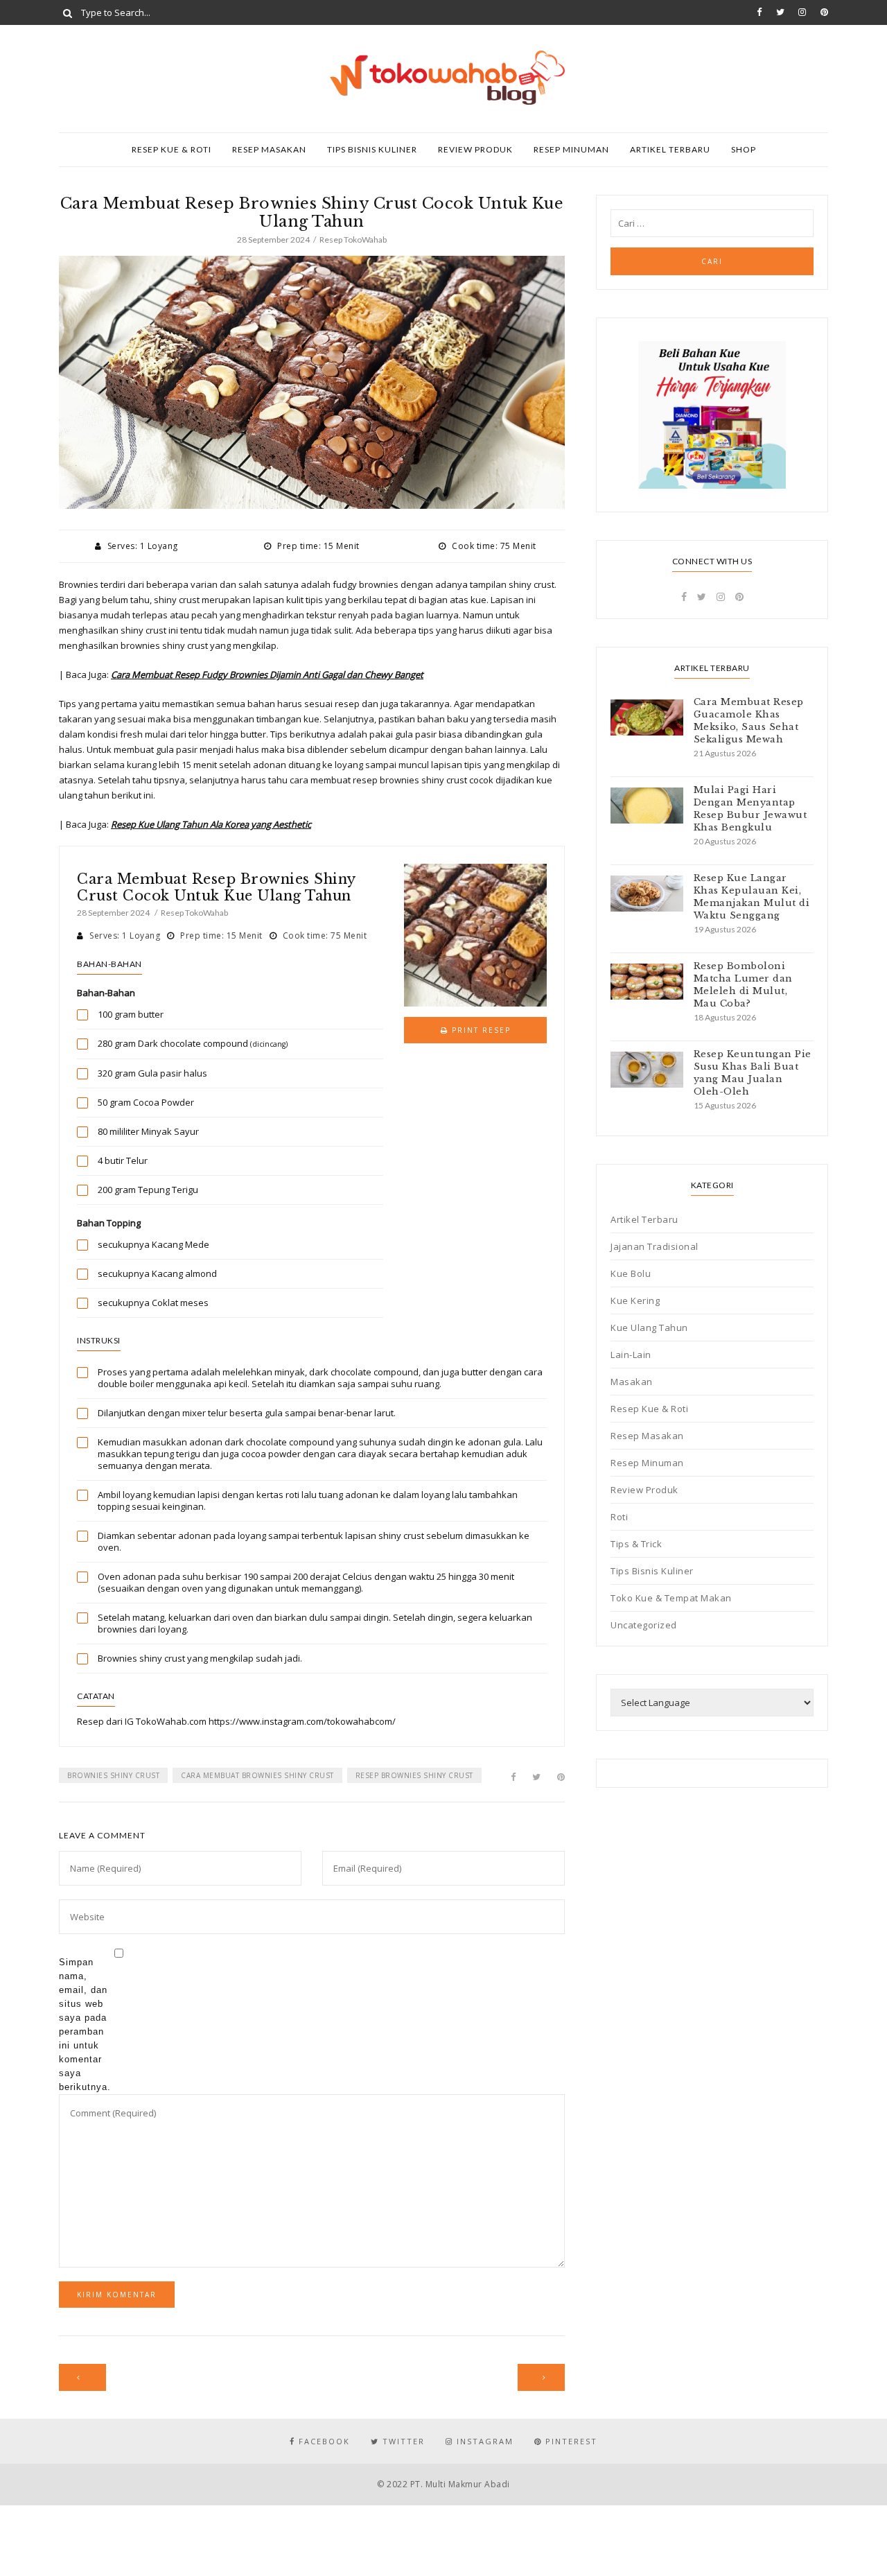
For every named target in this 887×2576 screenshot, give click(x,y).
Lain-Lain (631, 1355)
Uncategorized (644, 1625)
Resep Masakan (269, 149)
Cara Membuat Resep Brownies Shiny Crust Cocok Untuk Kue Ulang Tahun (216, 887)
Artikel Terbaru (670, 149)
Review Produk (475, 149)
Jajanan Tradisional (655, 1246)
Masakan (632, 1382)
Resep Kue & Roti (172, 149)
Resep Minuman (571, 149)
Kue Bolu (631, 1273)
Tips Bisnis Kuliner (372, 149)
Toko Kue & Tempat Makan (671, 1598)
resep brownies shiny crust (414, 1775)
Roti (619, 1517)
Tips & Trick (636, 1544)
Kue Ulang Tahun (649, 1328)
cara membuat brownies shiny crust (257, 1775)
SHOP (744, 149)
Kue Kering (635, 1300)
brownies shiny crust (113, 1775)
